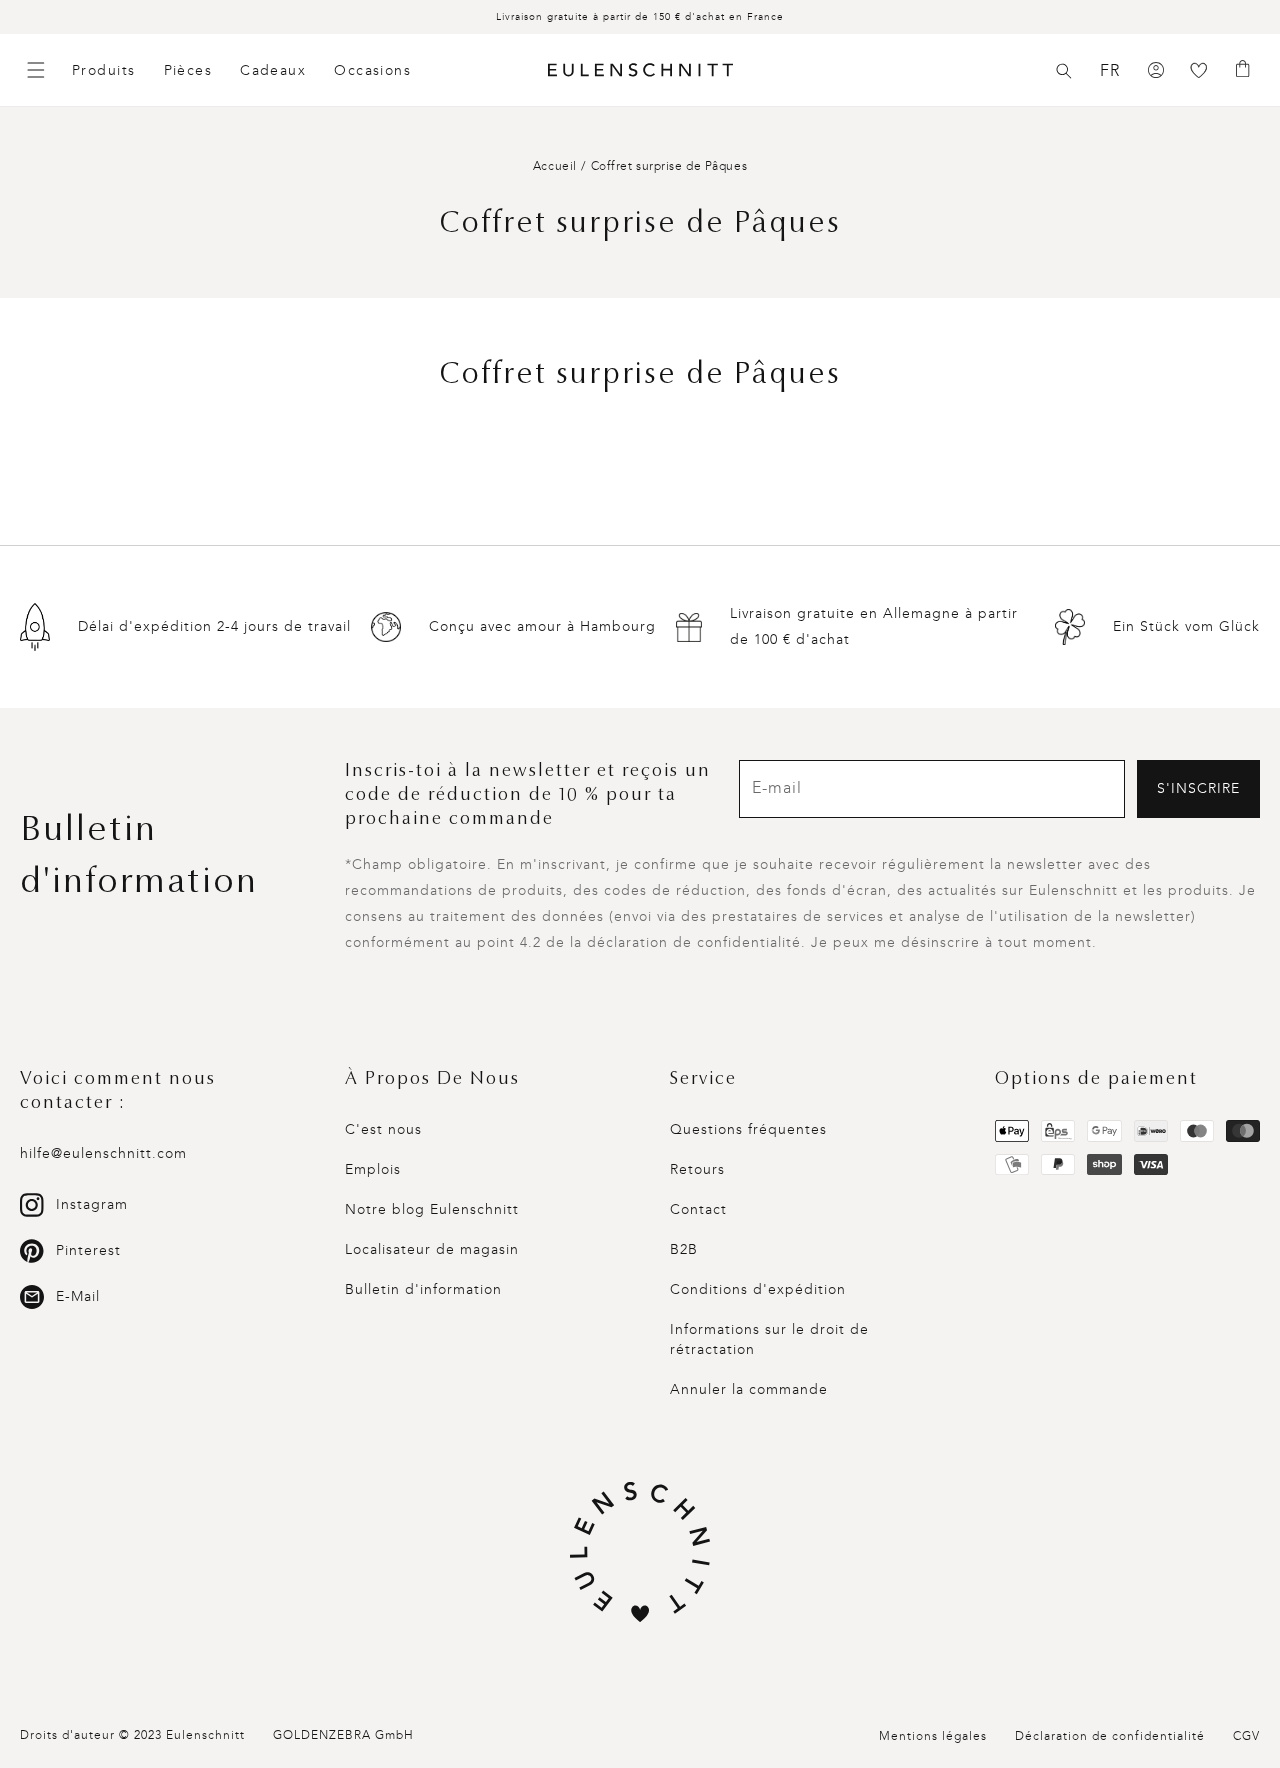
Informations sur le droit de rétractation (769, 1339)
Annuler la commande (749, 1389)
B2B (684, 1249)
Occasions (372, 70)
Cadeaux (273, 70)
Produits (104, 70)
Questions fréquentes (748, 1129)
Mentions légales (933, 1736)
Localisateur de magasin (432, 1249)
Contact (698, 1209)
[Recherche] (1064, 71)
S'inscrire (1198, 788)
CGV (1246, 1736)
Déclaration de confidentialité (1110, 1736)
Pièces (188, 70)
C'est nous (383, 1129)
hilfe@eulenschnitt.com (103, 1153)
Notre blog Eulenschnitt (432, 1209)
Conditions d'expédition (758, 1289)
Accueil (555, 166)
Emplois (373, 1169)
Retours (697, 1169)
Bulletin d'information (423, 1289)
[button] (1064, 71)
